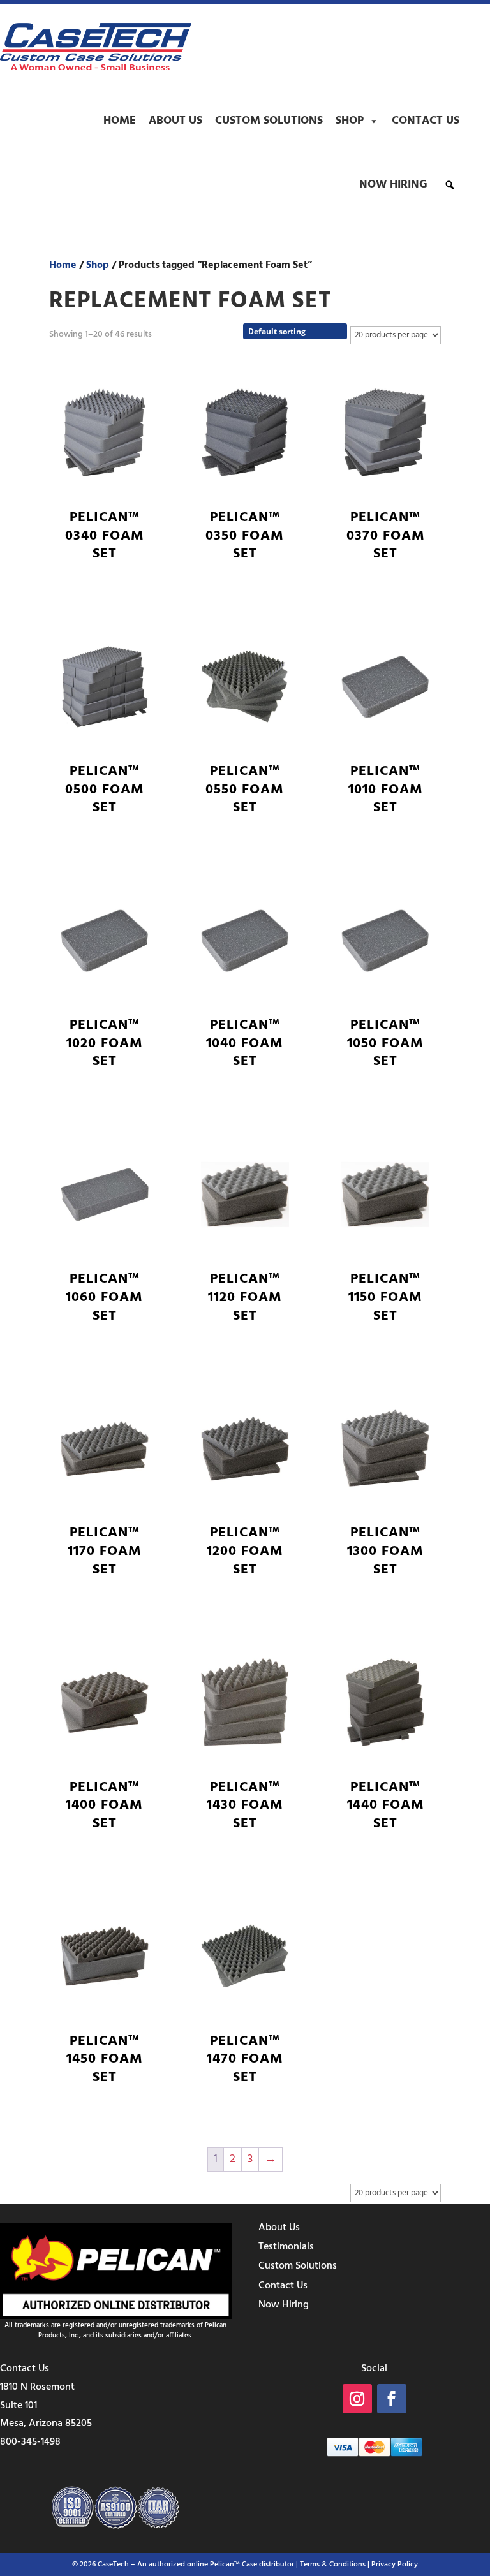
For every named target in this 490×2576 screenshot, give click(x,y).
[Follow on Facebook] (392, 2399)
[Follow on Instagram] (357, 2399)
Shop (350, 121)
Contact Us (426, 121)
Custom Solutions (269, 121)
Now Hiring (393, 185)
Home (120, 121)
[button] (450, 185)
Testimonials (286, 2247)
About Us (175, 121)
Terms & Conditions (333, 2565)
